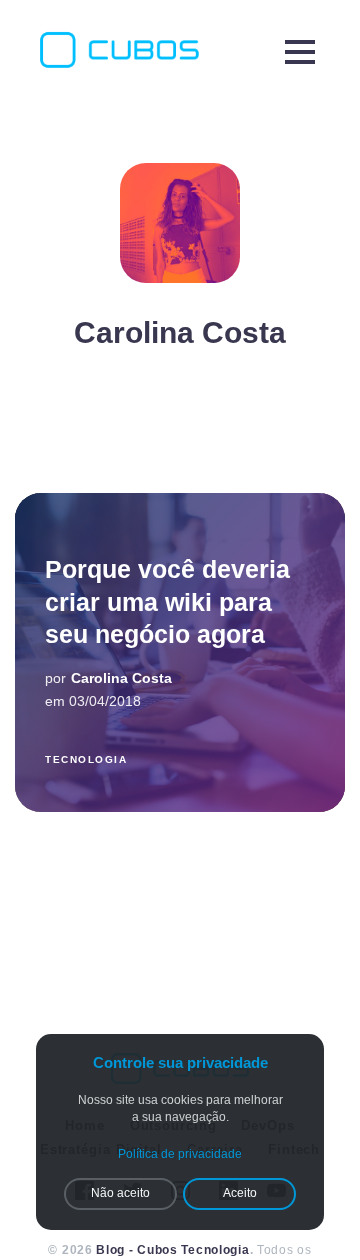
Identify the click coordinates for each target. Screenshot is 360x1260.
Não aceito (120, 1193)
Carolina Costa (121, 678)
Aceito (240, 1193)
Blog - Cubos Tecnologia (172, 1250)
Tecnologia (86, 759)
